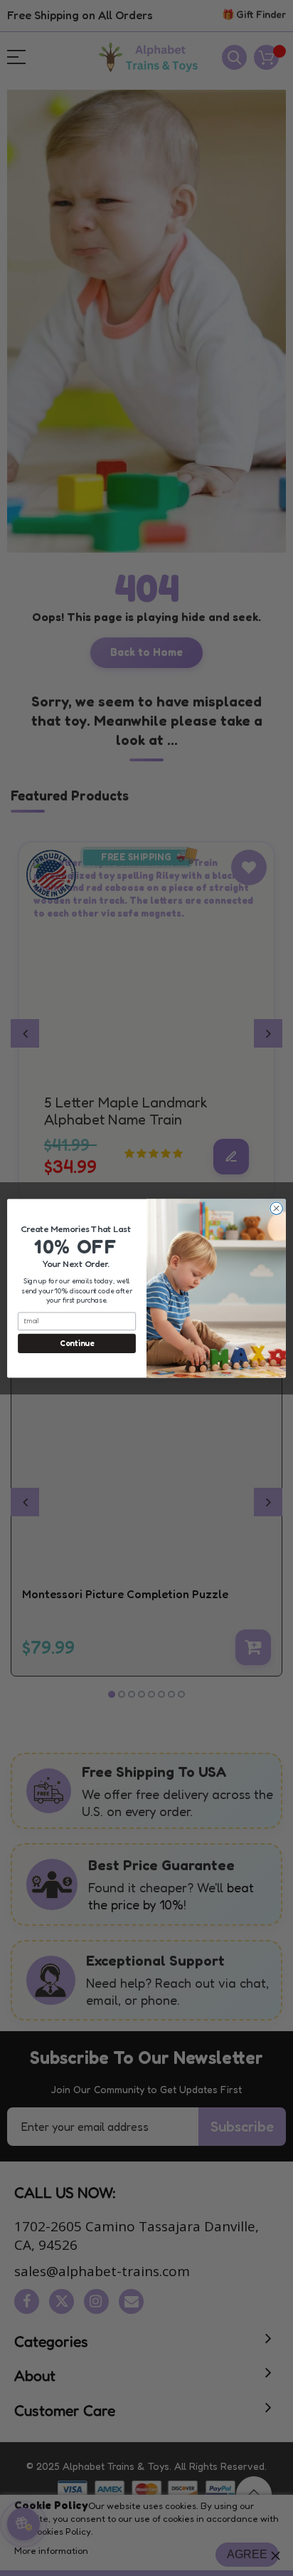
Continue (76, 1343)
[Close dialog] (276, 1208)
